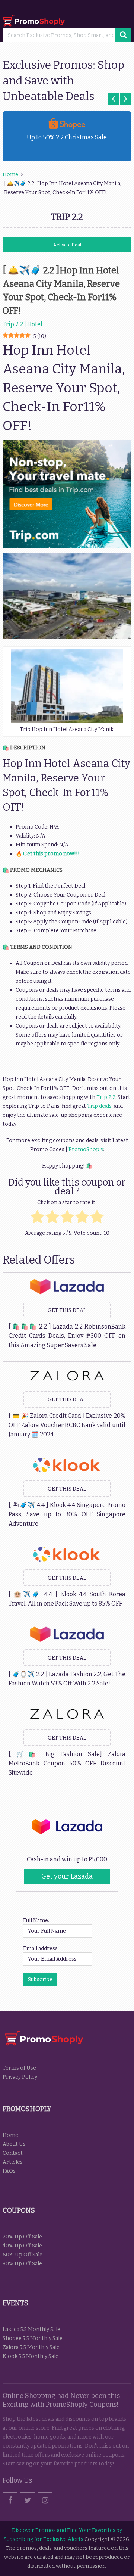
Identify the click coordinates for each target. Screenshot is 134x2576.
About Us (14, 2144)
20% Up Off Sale (22, 2237)
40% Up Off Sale (22, 2246)
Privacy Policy (20, 2077)
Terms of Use (19, 2068)
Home (10, 2135)
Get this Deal (67, 1310)
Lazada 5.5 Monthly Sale (31, 2329)
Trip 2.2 (106, 1097)
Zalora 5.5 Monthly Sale (31, 2347)
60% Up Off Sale (23, 2255)
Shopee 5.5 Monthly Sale (33, 2338)
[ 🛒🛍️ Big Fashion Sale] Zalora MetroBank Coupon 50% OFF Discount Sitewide (67, 1763)
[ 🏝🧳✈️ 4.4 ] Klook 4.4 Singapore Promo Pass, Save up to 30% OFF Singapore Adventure (67, 1514)
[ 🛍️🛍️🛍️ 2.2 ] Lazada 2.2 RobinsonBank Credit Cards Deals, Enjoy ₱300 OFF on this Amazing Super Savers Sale (67, 1336)
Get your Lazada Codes (67, 1878)
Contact (13, 2153)
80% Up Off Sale (22, 2264)
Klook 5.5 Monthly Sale (31, 2356)
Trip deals (99, 1106)
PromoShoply (86, 1149)
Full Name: (36, 1921)
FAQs (9, 2171)
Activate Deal (67, 245)
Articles (13, 2162)
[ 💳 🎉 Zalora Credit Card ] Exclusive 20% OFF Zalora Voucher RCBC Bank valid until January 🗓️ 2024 (67, 1425)
